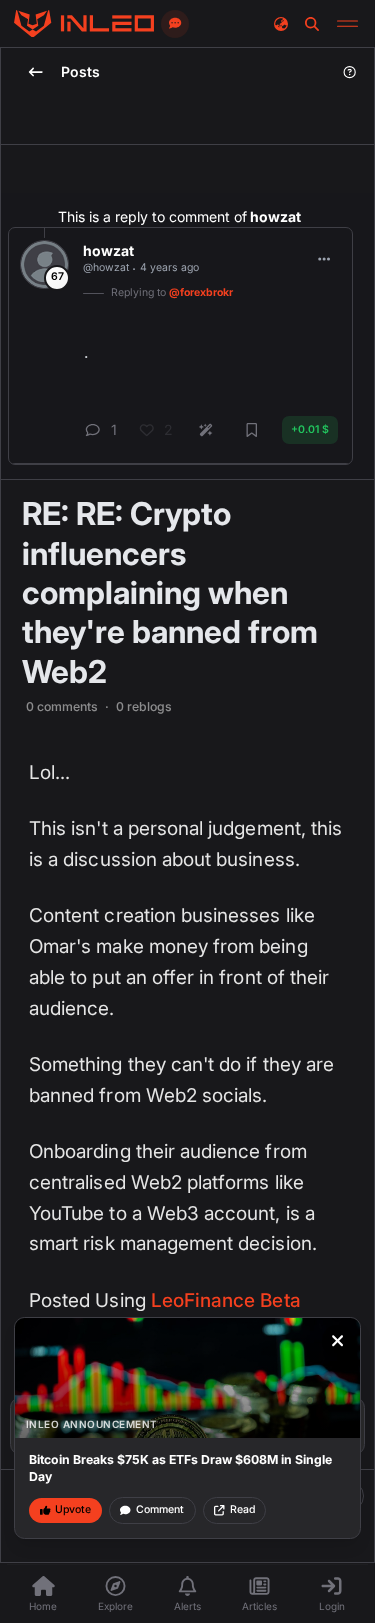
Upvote (73, 1509)
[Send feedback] (175, 24)
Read (242, 1509)
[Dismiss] (338, 1341)
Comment (160, 1509)
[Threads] (84, 24)
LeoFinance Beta (226, 1300)
